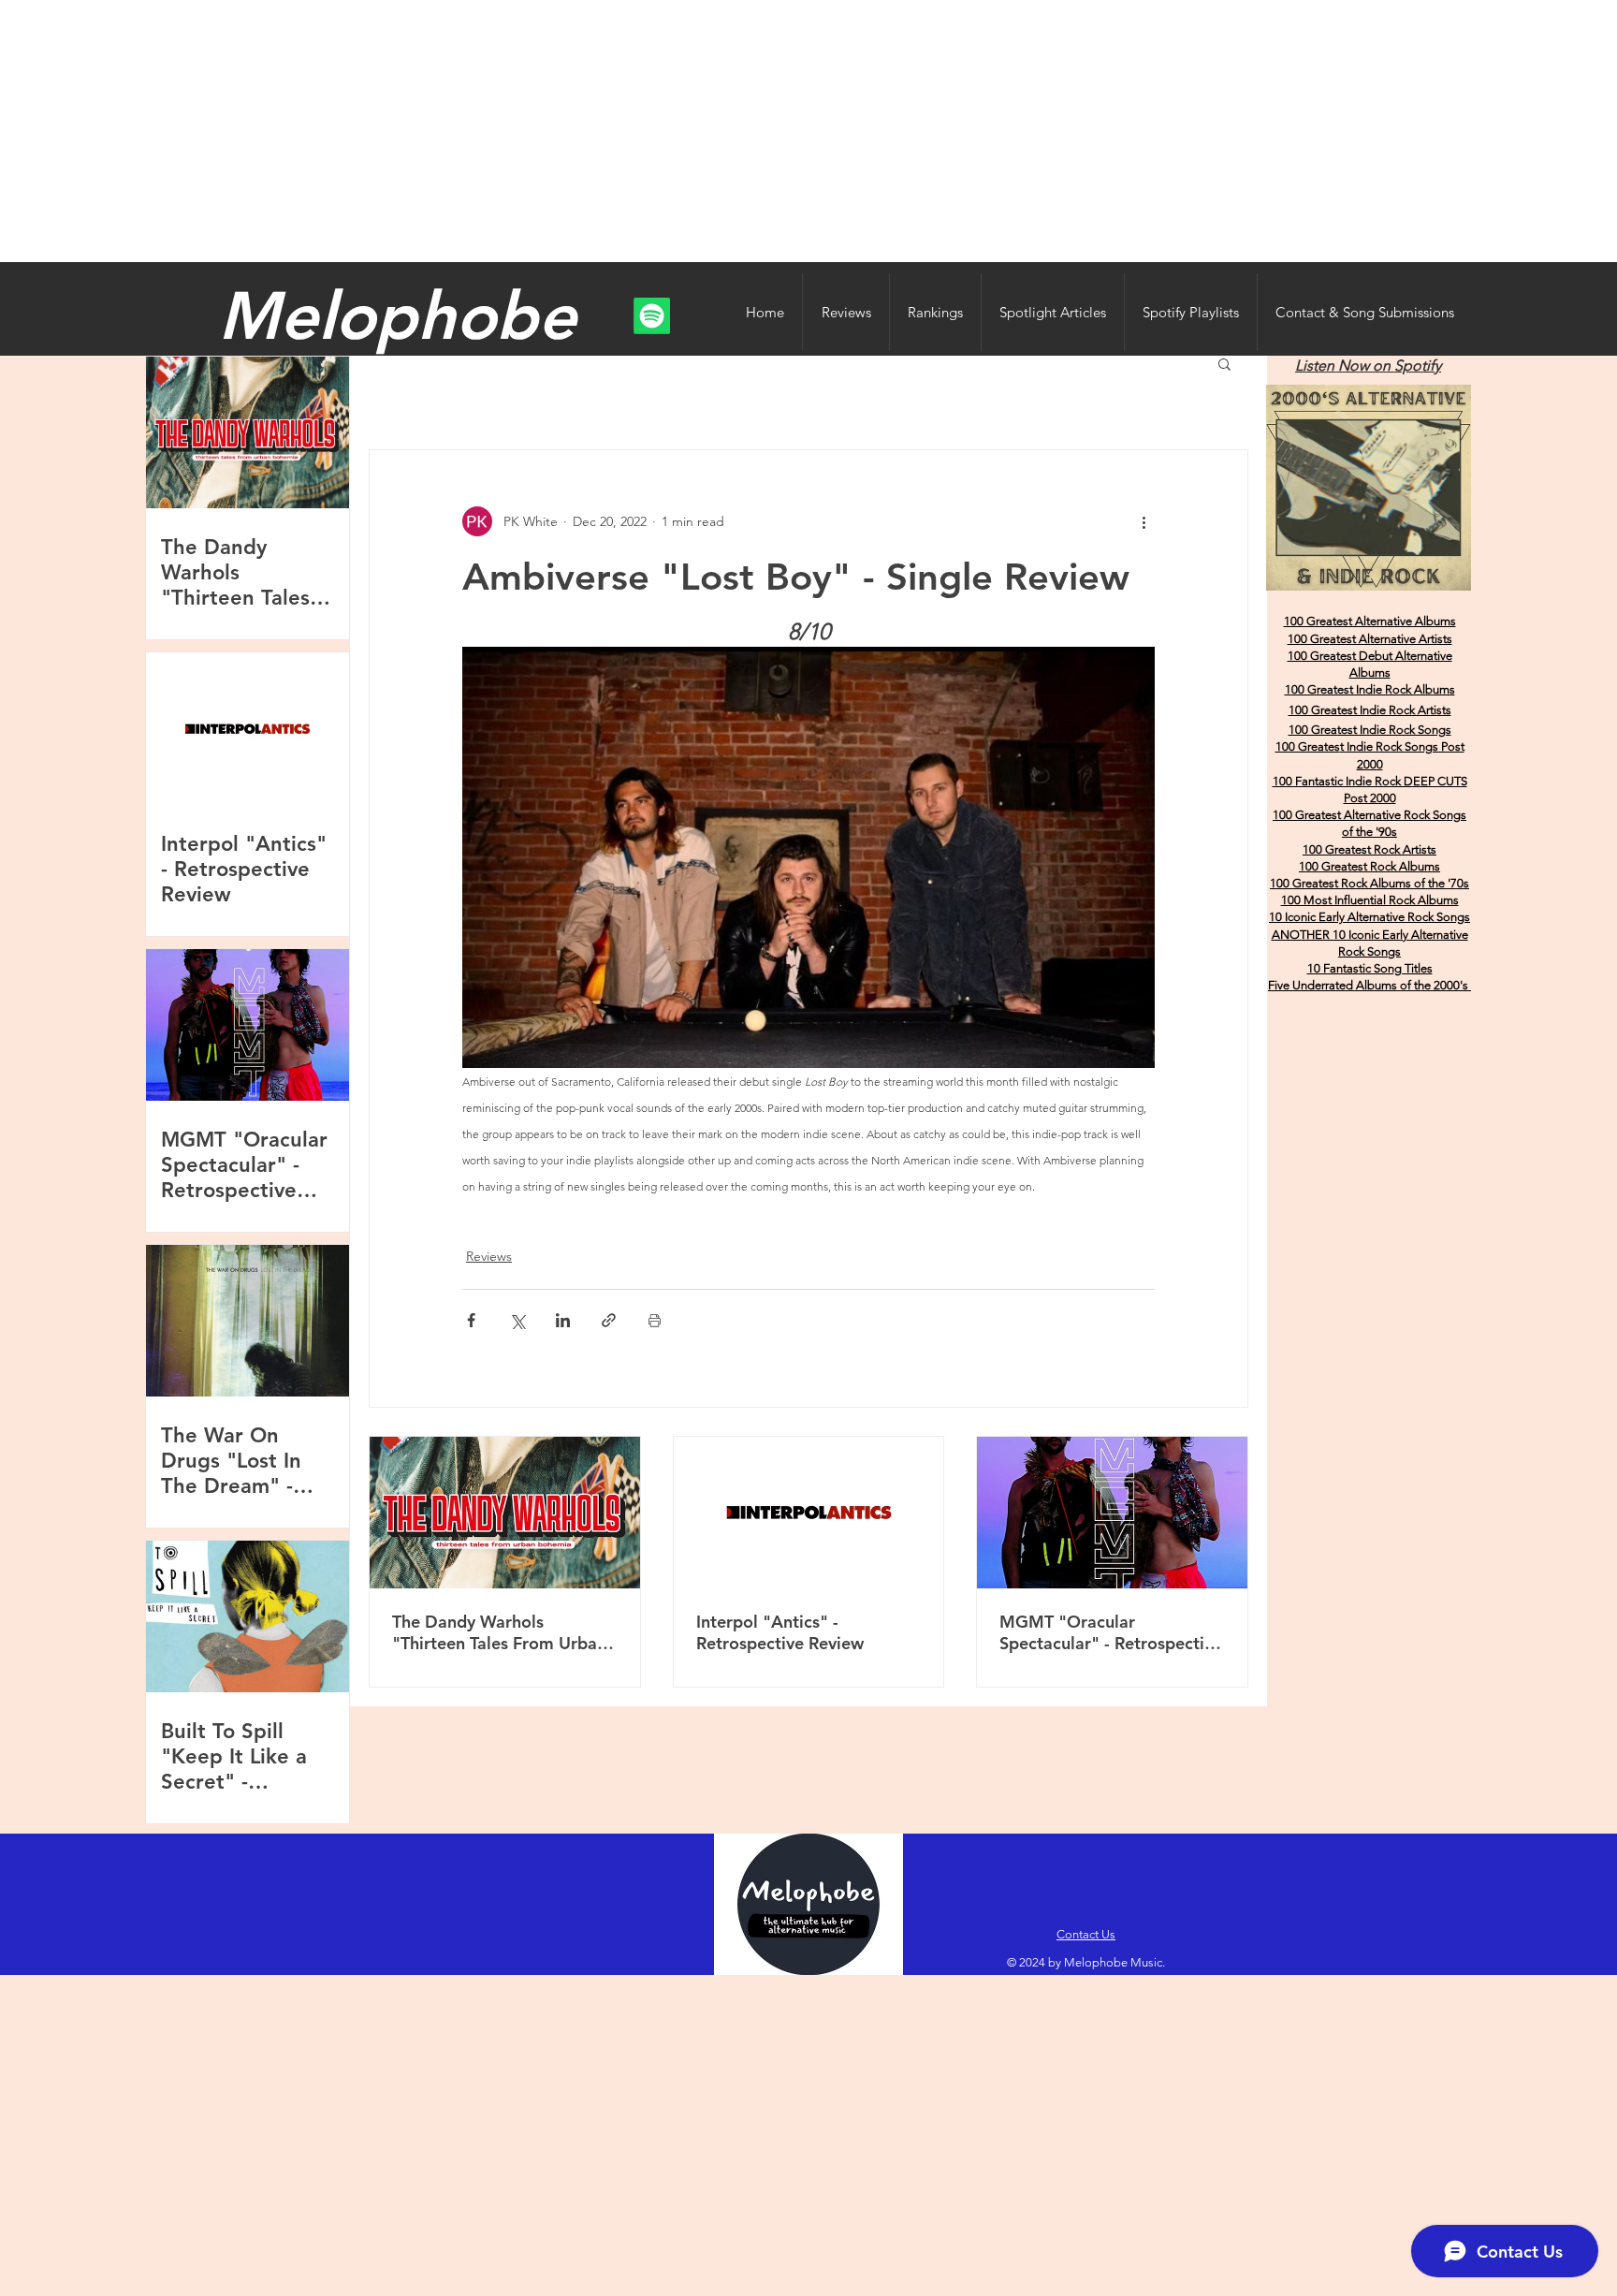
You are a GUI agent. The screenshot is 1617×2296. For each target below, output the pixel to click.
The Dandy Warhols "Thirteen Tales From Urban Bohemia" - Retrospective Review (499, 1632)
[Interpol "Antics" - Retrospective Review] (809, 1513)
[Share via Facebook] (471, 1320)
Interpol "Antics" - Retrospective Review (780, 1632)
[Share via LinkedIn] (563, 1320)
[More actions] (1144, 521)
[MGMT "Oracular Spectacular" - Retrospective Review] (1112, 1513)
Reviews (489, 1256)
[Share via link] (609, 1320)
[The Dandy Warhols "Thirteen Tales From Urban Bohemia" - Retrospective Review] (505, 1513)
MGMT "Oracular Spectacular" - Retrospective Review (1111, 1632)
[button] (1224, 363)
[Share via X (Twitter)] (517, 1320)
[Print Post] (655, 1320)
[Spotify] (652, 316)
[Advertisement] (808, 131)
